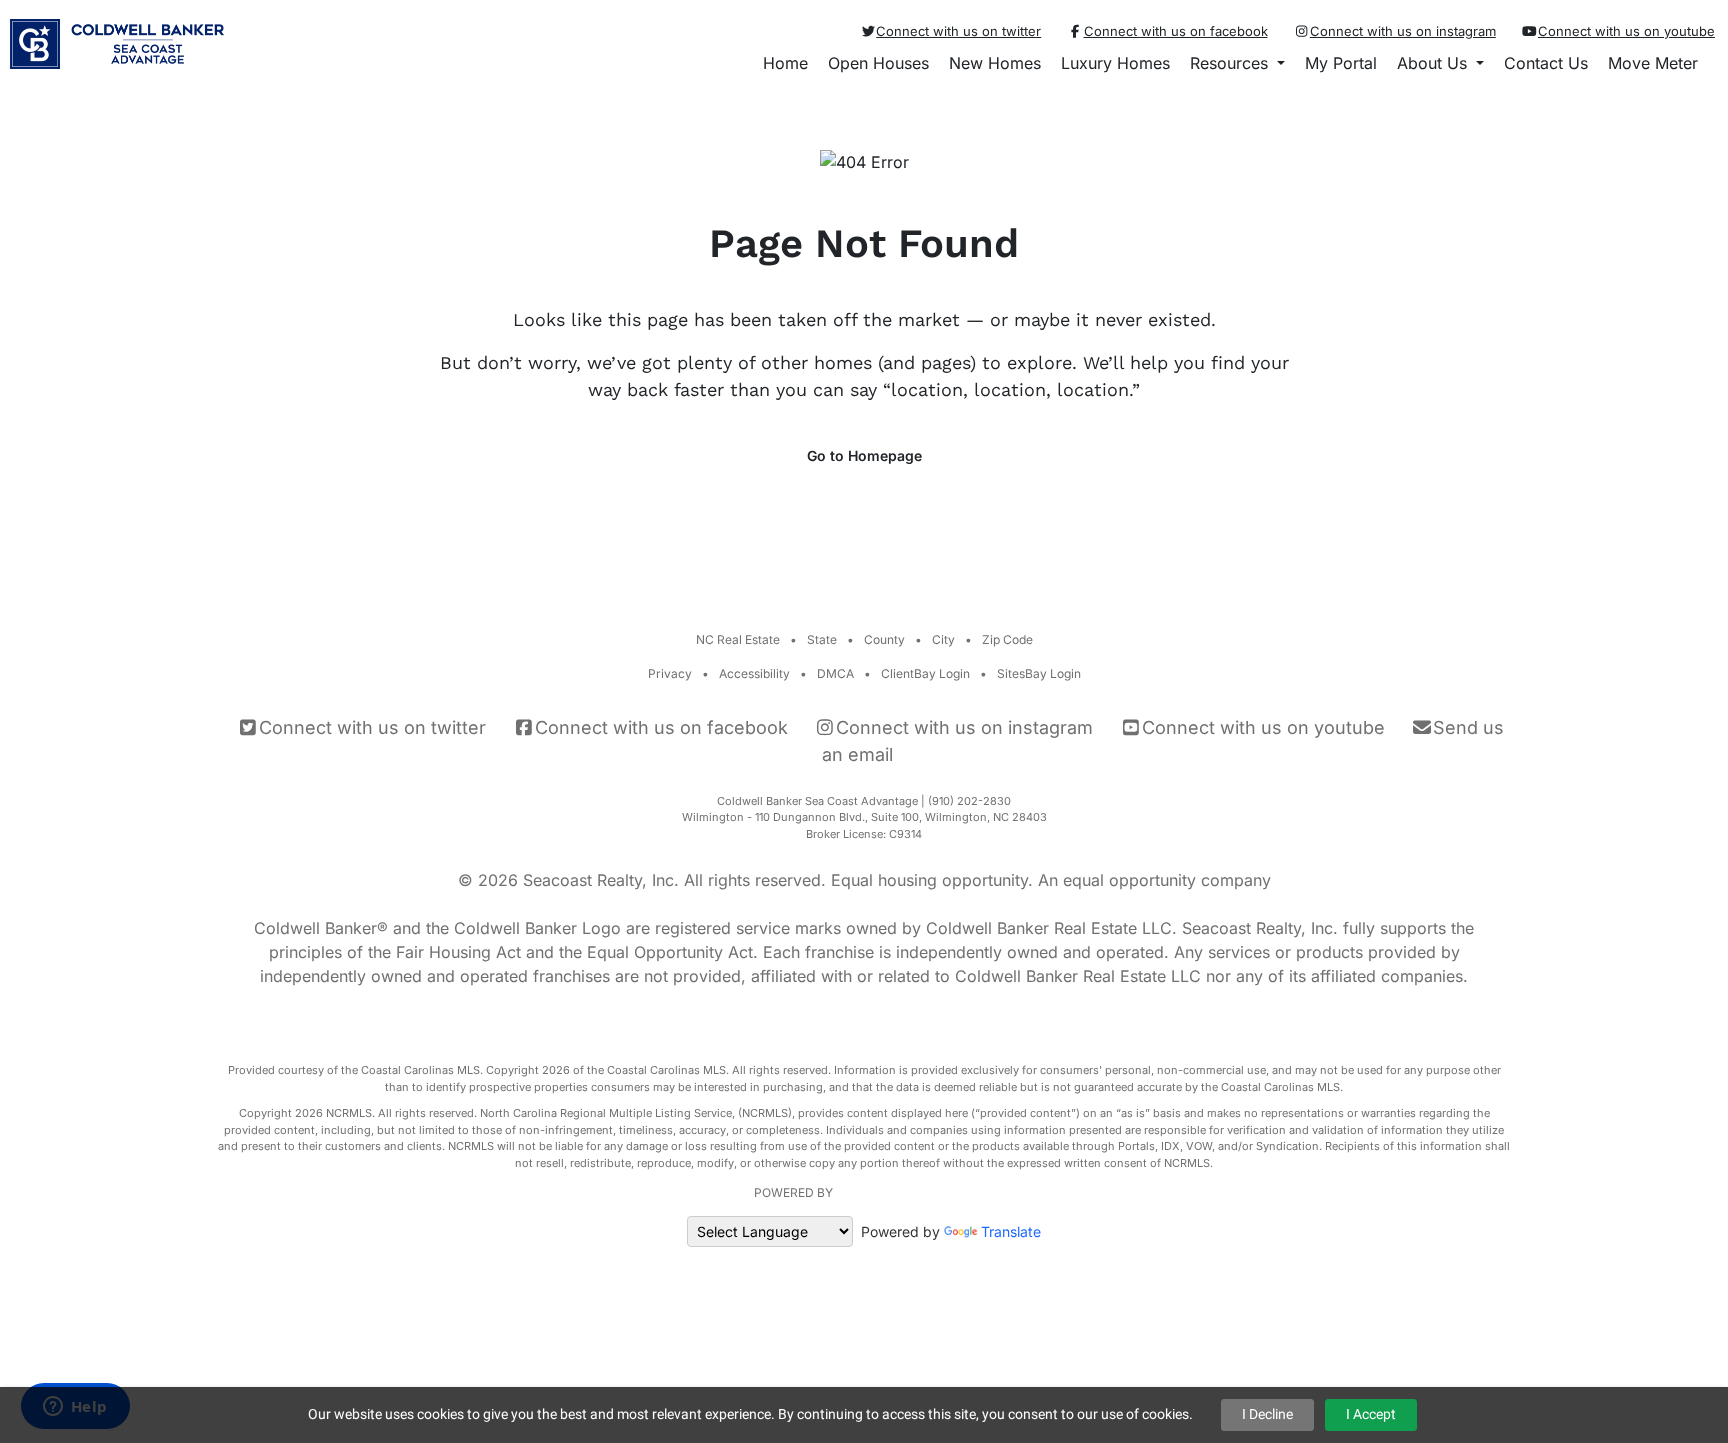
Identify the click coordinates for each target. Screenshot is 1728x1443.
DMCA (835, 673)
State (822, 639)
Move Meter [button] (1653, 63)
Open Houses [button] (878, 63)
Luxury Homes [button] (1115, 63)
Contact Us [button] (1546, 63)
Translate (1011, 1231)
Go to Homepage (864, 455)
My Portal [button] (1341, 63)
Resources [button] (1231, 63)
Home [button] (785, 63)
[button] (1718, 63)
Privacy (670, 673)
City (943, 639)
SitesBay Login (1039, 673)
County (884, 639)
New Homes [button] (995, 63)
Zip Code (1007, 639)
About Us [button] (1434, 63)
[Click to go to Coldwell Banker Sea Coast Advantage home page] (117, 37)
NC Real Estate (738, 639)
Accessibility (754, 673)
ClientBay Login (925, 673)
